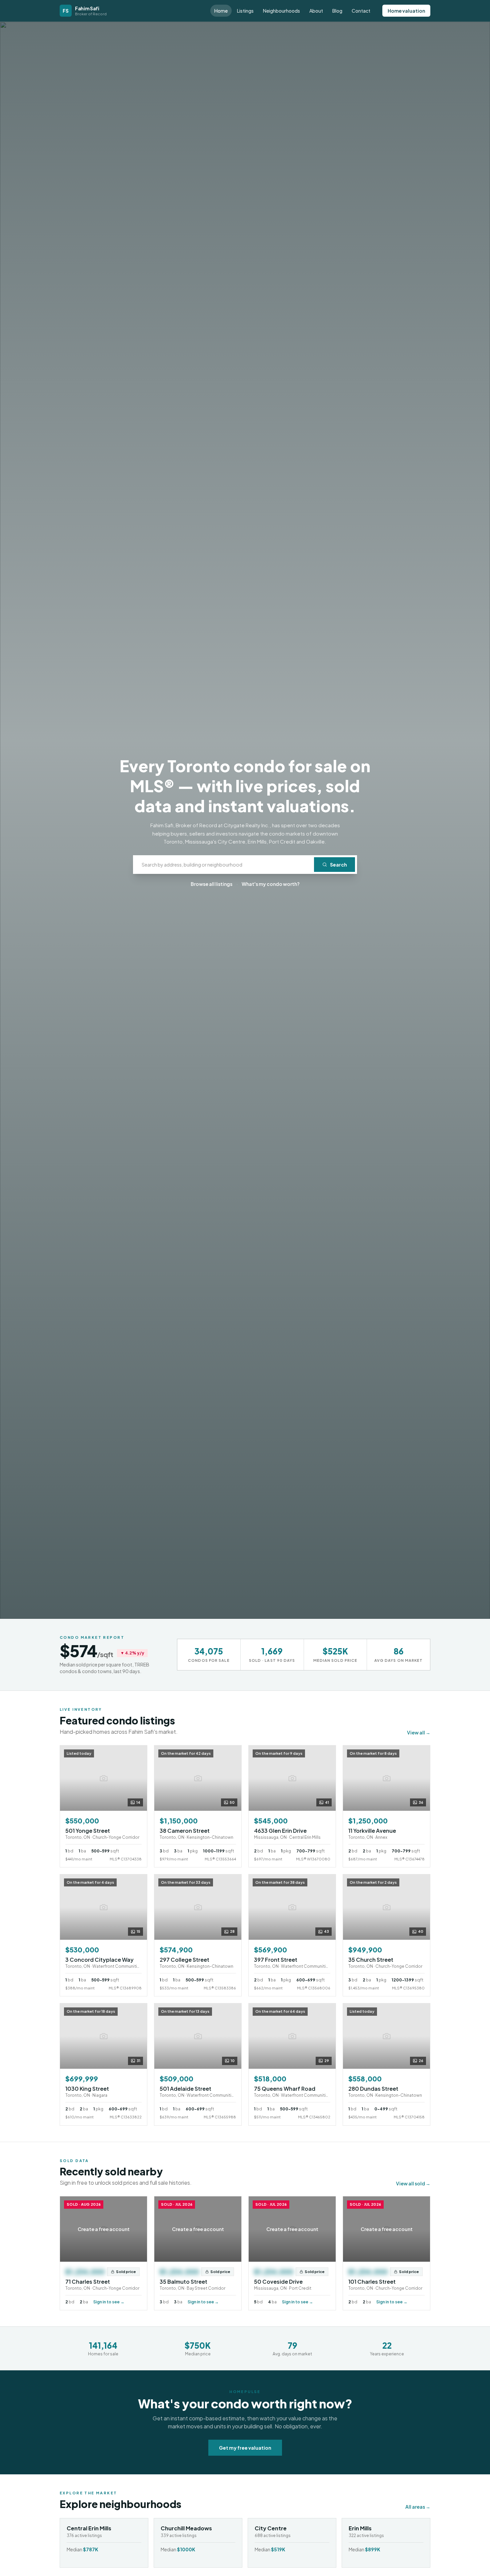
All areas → (418, 2507)
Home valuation (406, 11)
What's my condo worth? (271, 884)
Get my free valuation (245, 2448)
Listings (245, 11)
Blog (337, 11)
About (316, 11)
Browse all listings (211, 884)
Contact (361, 11)
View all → (419, 1732)
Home (221, 11)
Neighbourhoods (281, 11)
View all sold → (413, 2183)
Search (338, 865)
